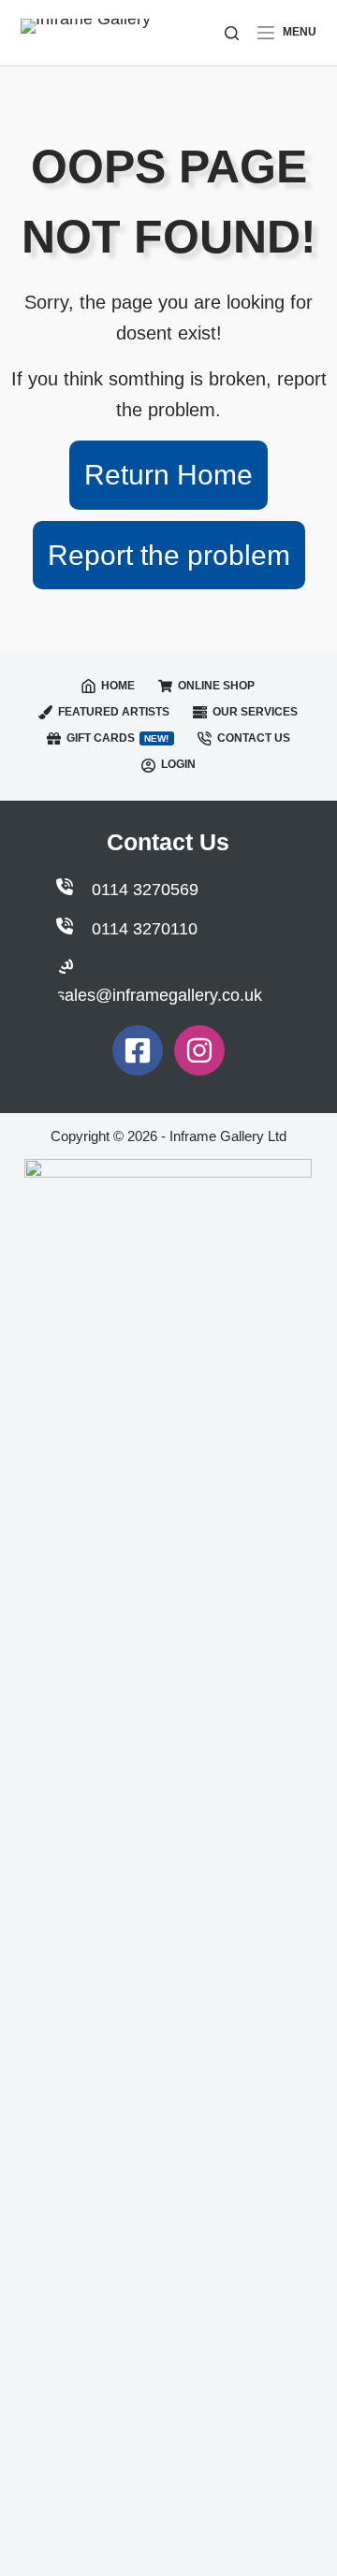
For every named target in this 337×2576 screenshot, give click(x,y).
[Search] (232, 33)
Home (118, 686)
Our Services (255, 712)
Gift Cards (118, 738)
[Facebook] (138, 1050)
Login (178, 764)
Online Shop (216, 686)
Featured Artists (114, 712)
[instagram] (199, 1050)
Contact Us (254, 738)
